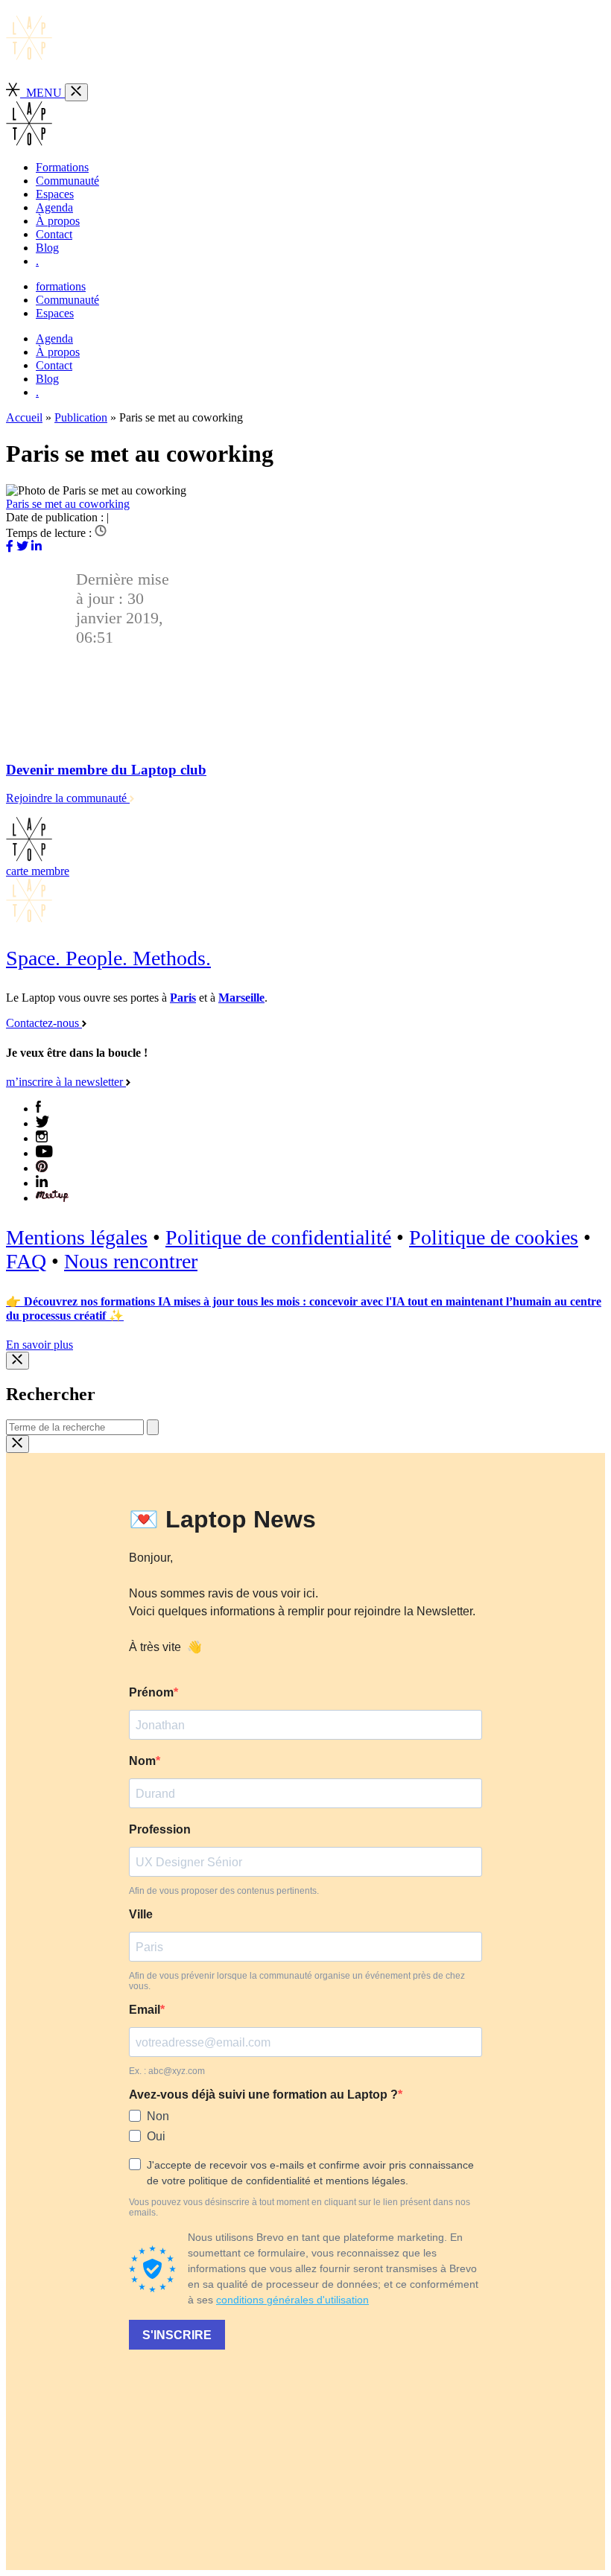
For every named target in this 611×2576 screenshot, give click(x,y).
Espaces (55, 194)
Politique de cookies (494, 1237)
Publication (81, 417)
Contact (54, 234)
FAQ (26, 1261)
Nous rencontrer (131, 1261)
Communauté (67, 181)
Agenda (54, 207)
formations (61, 286)
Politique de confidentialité (278, 1237)
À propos (58, 221)
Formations (62, 167)
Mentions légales (77, 1237)
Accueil (24, 417)
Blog (47, 248)
